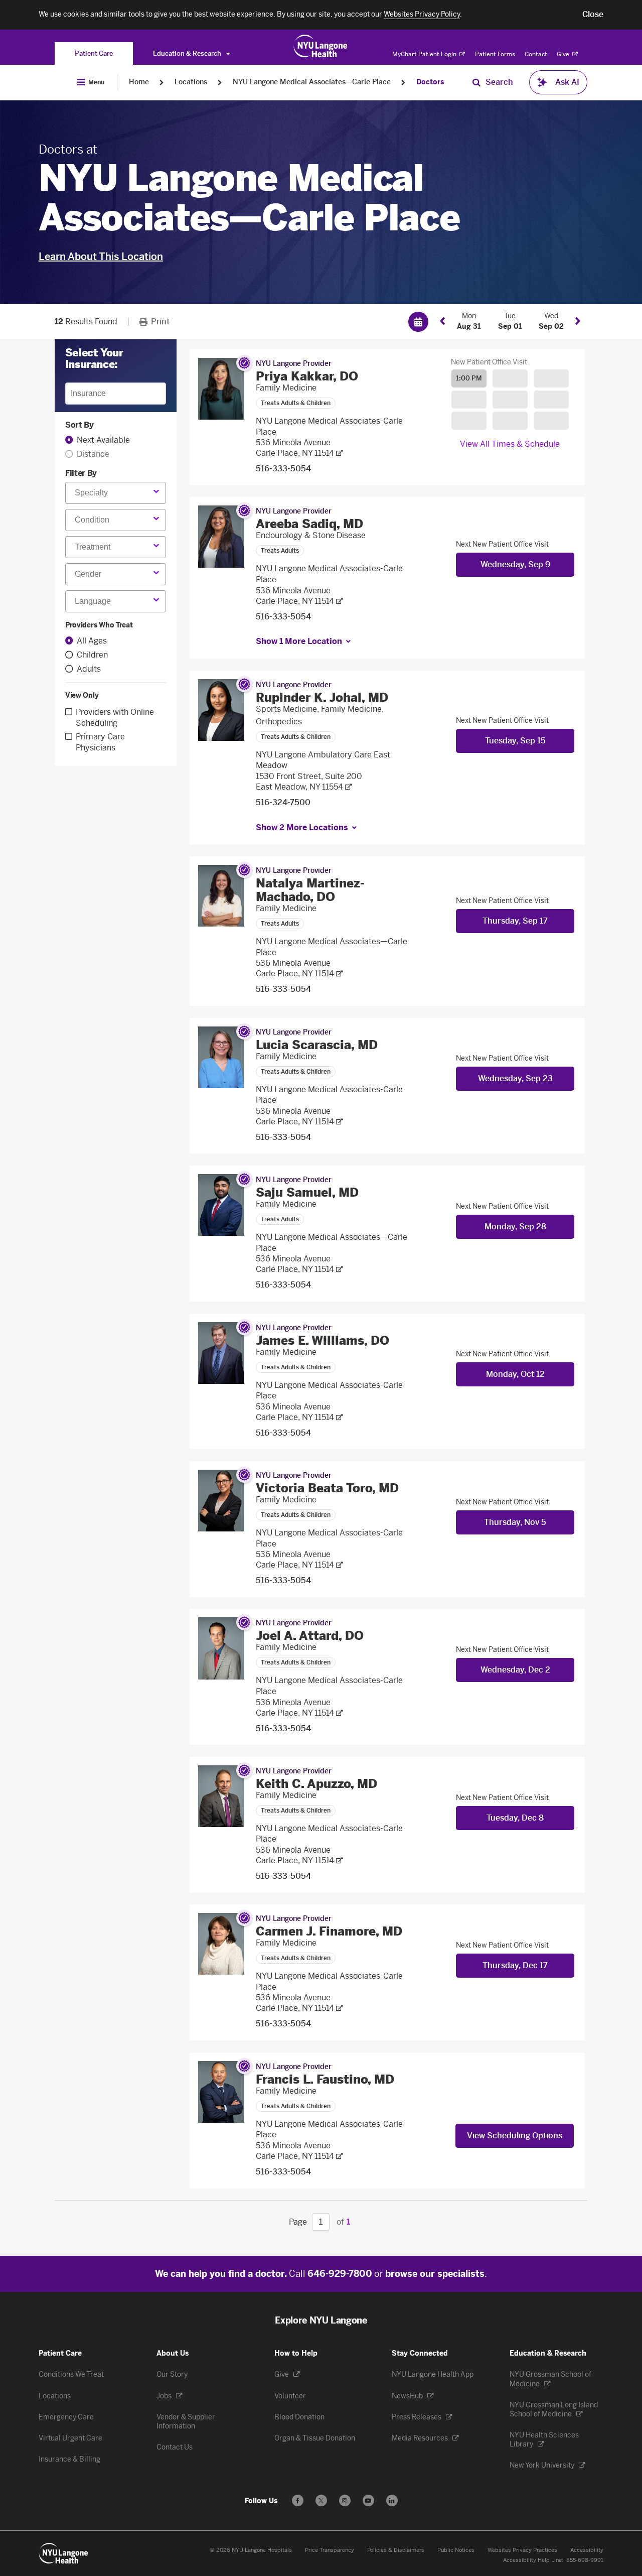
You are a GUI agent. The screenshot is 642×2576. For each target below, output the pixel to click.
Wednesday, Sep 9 (515, 564)
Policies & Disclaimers (396, 2550)
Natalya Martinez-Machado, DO (310, 890)
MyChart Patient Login (425, 54)
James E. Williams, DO (323, 1340)
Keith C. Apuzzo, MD (316, 1784)
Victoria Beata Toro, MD (327, 1488)
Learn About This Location (101, 256)
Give (564, 54)
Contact (536, 54)
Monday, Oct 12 (515, 1374)
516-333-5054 (283, 469)
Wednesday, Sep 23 (515, 1078)
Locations (191, 82)
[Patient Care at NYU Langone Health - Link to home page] (321, 46)
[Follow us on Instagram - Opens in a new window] (345, 2500)
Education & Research (188, 53)
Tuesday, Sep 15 (515, 741)
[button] (593, 15)
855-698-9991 (585, 2560)
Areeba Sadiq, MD (309, 524)
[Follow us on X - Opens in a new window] (321, 2500)
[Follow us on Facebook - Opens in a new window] (298, 2500)
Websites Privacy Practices (522, 2550)
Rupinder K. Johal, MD (322, 697)
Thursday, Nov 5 (515, 1522)
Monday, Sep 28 (515, 1227)
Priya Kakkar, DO (307, 376)
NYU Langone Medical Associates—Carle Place (312, 82)
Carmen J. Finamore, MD (329, 1931)
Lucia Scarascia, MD (317, 1045)
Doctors (430, 82)
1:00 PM (469, 378)
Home (139, 82)
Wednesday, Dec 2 (515, 1670)
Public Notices (456, 2550)
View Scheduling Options (515, 2136)
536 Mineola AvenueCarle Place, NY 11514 (295, 448)
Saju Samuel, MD (307, 1192)
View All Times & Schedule (510, 444)
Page (298, 2222)
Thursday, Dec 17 (515, 1965)
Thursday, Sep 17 (515, 921)
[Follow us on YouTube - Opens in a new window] (368, 2500)
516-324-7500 (283, 802)
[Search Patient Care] (476, 82)
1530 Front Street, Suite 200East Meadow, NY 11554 (309, 782)
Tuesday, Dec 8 (515, 1818)
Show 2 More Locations (302, 827)
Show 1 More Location (299, 641)
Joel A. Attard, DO (310, 1636)
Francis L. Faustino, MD (325, 2079)
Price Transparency (330, 2550)
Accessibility (587, 2550)
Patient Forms (495, 54)
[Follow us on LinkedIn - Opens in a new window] (392, 2500)
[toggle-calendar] (418, 321)
